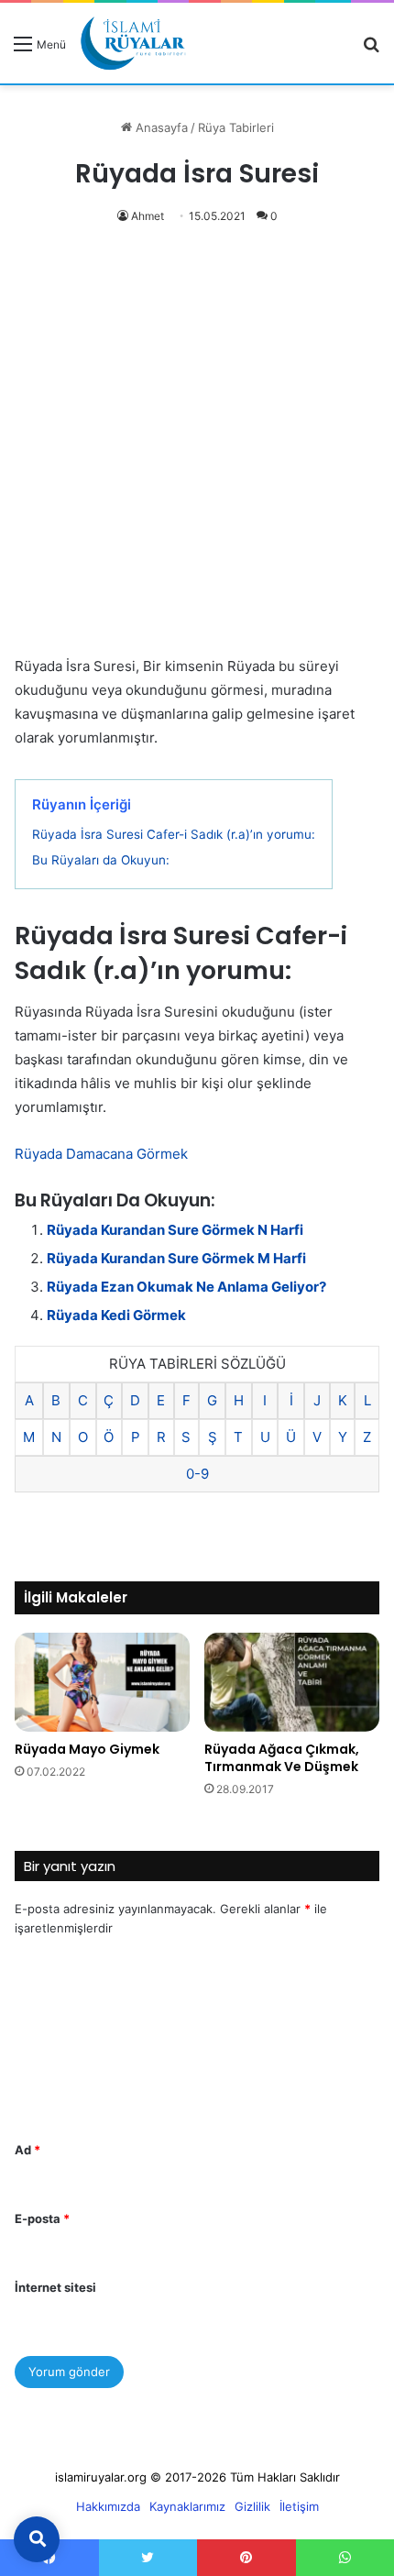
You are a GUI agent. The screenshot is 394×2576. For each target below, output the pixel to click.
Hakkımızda (108, 2506)
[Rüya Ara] (371, 50)
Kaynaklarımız (187, 2506)
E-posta (42, 2218)
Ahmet (148, 216)
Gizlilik (252, 2506)
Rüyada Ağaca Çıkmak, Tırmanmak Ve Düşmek (282, 1758)
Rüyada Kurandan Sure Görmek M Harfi (176, 1258)
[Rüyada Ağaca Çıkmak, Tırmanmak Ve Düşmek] (292, 1682)
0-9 (197, 1474)
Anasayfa (160, 127)
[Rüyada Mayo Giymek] (102, 1682)
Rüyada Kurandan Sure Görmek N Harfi (175, 1230)
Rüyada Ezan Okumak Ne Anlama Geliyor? (186, 1287)
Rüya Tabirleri (236, 127)
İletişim (299, 2506)
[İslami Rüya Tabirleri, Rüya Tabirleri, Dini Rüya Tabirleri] (133, 43)
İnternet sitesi (55, 2287)
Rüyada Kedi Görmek (116, 1315)
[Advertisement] (197, 450)
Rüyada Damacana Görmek (101, 1154)
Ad (27, 2150)
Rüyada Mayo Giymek (87, 1749)
